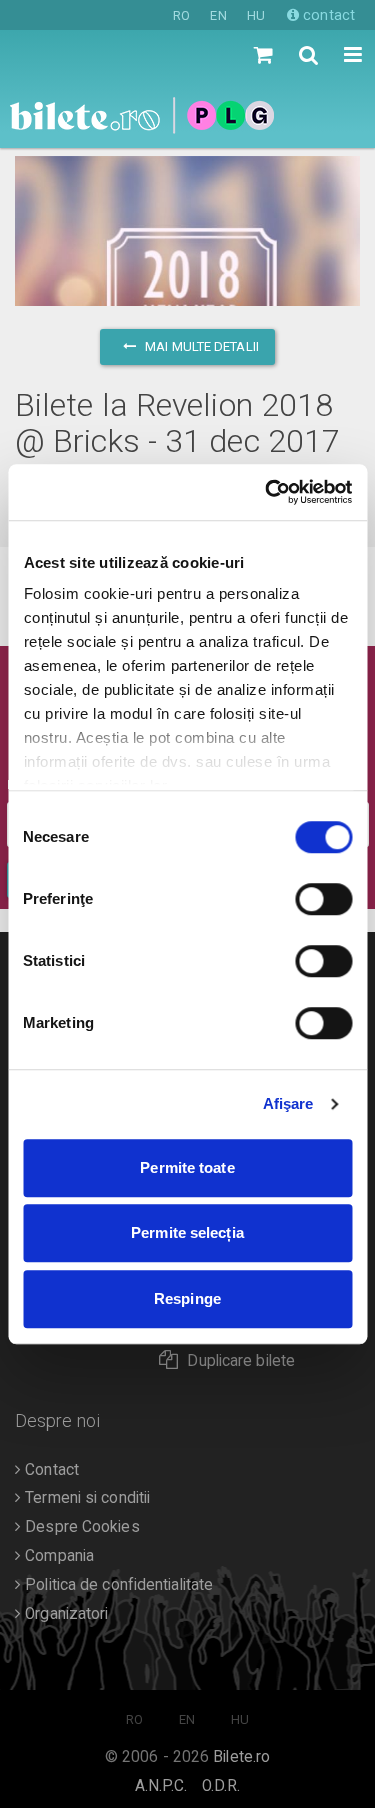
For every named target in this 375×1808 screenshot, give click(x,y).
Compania (57, 1556)
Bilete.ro (241, 1757)
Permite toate (187, 1167)
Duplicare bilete (241, 1361)
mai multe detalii (200, 346)
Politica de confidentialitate (117, 1585)
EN (218, 15)
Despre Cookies (80, 1527)
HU (256, 15)
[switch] (323, 899)
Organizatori (64, 1614)
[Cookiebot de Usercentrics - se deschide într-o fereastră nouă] (267, 492)
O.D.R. (221, 1786)
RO (181, 15)
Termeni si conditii (85, 1498)
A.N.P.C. (161, 1786)
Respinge (187, 1298)
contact (327, 15)
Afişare (288, 1103)
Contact (50, 1470)
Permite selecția (187, 1232)
